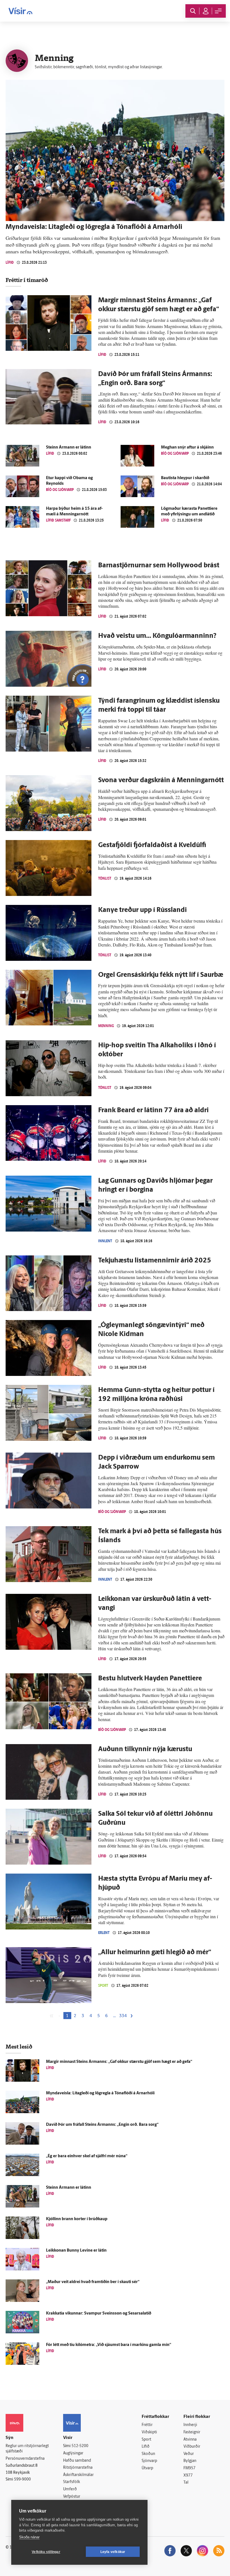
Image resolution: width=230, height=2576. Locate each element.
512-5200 (80, 2446)
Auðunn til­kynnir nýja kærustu (145, 1749)
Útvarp (147, 2468)
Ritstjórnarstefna (78, 2468)
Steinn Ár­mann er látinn (69, 448)
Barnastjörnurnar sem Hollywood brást (159, 566)
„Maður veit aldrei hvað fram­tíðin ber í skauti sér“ (93, 2282)
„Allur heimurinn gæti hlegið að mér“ (155, 1953)
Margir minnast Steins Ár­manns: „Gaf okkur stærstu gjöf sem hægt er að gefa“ (119, 2062)
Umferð (70, 2489)
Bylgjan (190, 2461)
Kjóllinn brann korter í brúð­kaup (77, 2219)
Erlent (104, 1933)
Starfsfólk (72, 2482)
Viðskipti (149, 2432)
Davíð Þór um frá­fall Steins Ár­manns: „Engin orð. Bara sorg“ (102, 2125)
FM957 (189, 2468)
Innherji (190, 2425)
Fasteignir (192, 2432)
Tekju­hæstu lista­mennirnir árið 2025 (155, 1261)
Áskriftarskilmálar (78, 2475)
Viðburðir (192, 2447)
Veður (189, 2454)
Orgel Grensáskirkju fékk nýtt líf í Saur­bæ (161, 975)
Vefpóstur (72, 2497)
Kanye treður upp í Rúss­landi (142, 910)
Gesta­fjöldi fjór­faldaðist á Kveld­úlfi (152, 845)
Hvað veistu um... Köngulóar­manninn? (157, 636)
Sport (103, 1986)
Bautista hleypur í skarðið (185, 478)
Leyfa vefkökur (113, 2552)
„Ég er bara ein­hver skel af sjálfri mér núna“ (87, 2156)
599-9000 (22, 2480)
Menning (106, 1026)
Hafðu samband (77, 2461)
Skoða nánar (29, 2537)
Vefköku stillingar (46, 2552)
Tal (186, 2483)
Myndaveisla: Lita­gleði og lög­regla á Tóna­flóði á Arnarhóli (94, 227)
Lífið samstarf (58, 520)
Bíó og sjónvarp (175, 453)
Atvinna (190, 2440)
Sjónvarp (149, 2461)
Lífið (10, 262)
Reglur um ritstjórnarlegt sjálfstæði (27, 2449)
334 (123, 2016)
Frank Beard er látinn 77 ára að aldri (153, 1110)
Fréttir (147, 2425)
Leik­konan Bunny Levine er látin (76, 2251)
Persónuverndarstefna (25, 2459)
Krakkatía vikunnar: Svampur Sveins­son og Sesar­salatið (99, 2314)
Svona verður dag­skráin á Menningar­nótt (161, 780)
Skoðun (148, 2454)
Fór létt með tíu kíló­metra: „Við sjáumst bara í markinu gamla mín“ (109, 2345)
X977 (188, 2476)
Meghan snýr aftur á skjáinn (187, 448)
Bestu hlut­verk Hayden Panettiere (150, 1679)
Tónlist (105, 878)
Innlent (105, 1241)
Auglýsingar (73, 2453)
